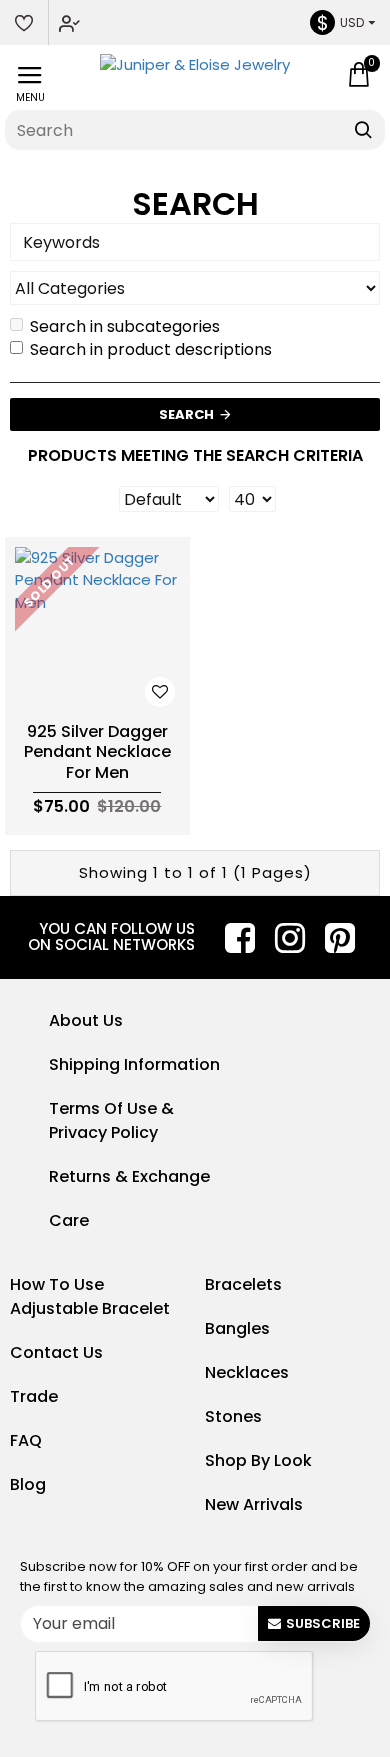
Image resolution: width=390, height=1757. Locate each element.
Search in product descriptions (151, 349)
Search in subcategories (125, 326)
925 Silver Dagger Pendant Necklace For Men (97, 753)
